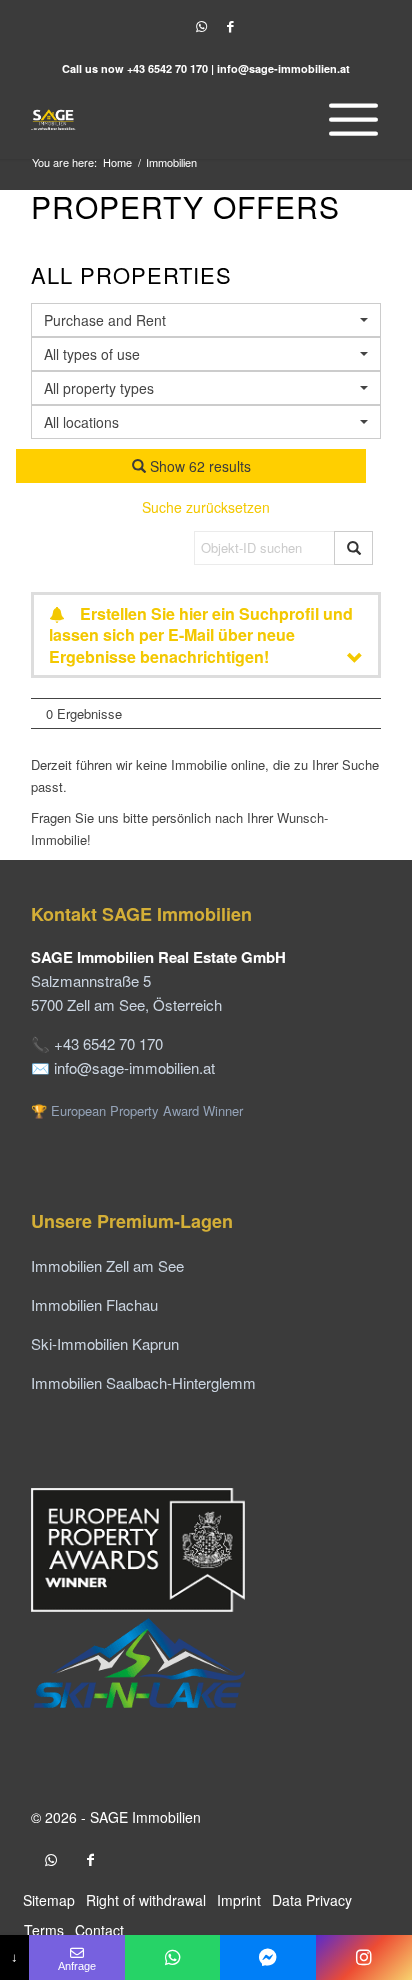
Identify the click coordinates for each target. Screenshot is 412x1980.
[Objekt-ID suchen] (353, 548)
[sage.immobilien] (268, 1957)
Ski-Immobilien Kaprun (105, 1343)
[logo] (171, 119)
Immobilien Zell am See (107, 1265)
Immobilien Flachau (94, 1304)
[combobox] (206, 422)
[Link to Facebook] (230, 26)
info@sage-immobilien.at (283, 68)
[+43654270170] (173, 1957)
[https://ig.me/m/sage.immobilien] (364, 1957)
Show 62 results (198, 466)
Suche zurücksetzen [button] (206, 507)
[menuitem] (348, 119)
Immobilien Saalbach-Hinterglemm (143, 1382)
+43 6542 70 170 (167, 68)
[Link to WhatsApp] (201, 26)
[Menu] (348, 119)
